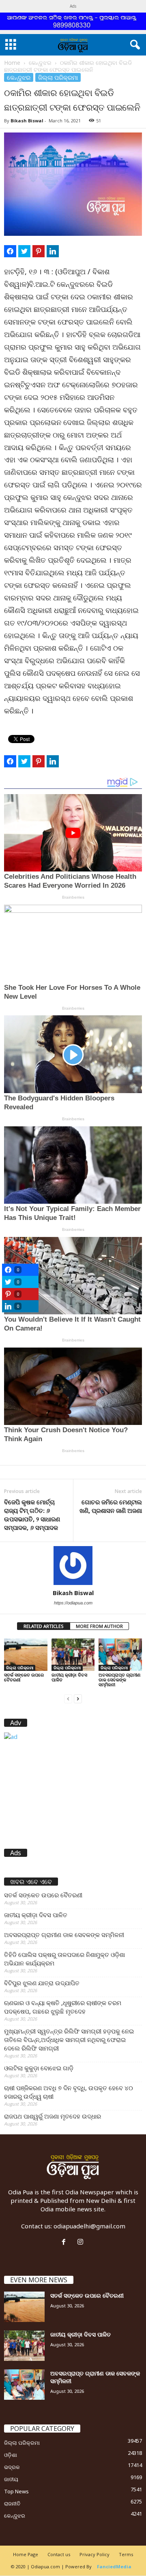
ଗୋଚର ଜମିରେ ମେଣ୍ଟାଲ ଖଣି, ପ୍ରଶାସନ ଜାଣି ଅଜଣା (111, 1506)
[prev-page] (68, 1698)
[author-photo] (73, 1566)
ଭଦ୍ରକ (12, 2467)
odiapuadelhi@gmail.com (89, 2226)
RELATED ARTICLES (44, 1626)
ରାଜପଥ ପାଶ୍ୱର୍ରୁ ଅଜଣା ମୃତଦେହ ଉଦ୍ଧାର (53, 2116)
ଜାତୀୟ (11, 2479)
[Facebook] (65, 2242)
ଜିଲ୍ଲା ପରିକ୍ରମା (58, 77)
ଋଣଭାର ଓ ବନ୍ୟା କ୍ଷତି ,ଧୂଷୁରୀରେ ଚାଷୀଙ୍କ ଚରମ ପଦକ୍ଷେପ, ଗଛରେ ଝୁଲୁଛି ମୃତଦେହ (63, 2007)
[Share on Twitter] (24, 251)
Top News (16, 2491)
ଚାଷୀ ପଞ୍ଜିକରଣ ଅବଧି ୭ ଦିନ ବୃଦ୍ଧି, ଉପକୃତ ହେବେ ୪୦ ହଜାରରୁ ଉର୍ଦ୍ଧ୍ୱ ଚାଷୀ (69, 2092)
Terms (126, 2554)
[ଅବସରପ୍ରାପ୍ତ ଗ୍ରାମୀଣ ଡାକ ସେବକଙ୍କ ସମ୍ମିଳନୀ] (120, 1655)
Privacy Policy (94, 2554)
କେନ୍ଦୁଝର (40, 63)
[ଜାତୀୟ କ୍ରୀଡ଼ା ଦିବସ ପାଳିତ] (73, 1655)
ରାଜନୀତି (12, 2503)
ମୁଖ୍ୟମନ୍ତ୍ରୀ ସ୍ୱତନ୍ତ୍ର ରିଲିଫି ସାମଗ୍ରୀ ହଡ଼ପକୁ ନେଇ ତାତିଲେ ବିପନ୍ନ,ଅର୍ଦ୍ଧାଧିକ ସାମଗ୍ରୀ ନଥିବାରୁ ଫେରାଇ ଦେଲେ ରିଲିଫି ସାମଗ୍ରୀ (69, 2040)
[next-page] (78, 1698)
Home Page (26, 2554)
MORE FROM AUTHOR (99, 1626)
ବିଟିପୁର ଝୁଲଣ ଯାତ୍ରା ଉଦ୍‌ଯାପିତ (42, 1983)
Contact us (59, 2554)
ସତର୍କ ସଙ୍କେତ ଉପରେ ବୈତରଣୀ (24, 1677)
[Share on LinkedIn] (53, 251)
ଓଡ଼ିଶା (11, 2455)
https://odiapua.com (73, 1603)
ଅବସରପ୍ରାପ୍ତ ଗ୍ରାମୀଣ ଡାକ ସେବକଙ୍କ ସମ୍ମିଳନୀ (119, 1680)
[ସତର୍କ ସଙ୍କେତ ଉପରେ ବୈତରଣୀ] (26, 1655)
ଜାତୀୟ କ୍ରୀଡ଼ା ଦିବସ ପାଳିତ (69, 1677)
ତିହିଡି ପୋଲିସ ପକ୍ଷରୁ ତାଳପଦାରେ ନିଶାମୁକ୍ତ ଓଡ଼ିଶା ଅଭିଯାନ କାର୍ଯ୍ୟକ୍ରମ (64, 1959)
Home (12, 63)
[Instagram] (81, 2242)
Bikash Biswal (27, 121)
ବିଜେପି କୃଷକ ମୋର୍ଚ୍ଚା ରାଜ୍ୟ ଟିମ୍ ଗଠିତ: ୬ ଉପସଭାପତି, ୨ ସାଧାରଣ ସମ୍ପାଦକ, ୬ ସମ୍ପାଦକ (32, 1515)
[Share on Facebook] (10, 251)
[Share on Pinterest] (39, 251)
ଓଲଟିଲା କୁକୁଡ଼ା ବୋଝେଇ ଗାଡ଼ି (39, 2068)
